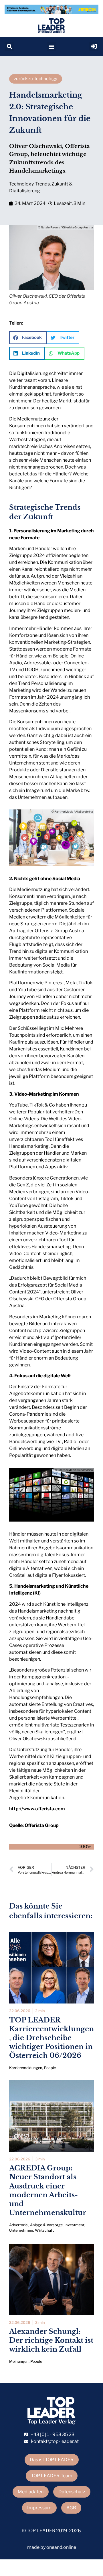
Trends (42, 184)
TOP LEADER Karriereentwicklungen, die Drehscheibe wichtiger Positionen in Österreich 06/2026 (51, 2038)
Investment (74, 2225)
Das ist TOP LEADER (52, 2460)
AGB (71, 2508)
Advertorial (19, 2225)
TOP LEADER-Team (52, 2476)
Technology (21, 184)
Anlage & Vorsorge (46, 2225)
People (50, 2068)
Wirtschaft (44, 2230)
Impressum (39, 2508)
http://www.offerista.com (37, 1809)
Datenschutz (72, 2492)
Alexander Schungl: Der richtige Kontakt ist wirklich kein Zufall (51, 2340)
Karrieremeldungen (26, 2068)
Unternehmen (21, 2230)
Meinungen (19, 2361)
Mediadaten (31, 2492)
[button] (9, 47)
